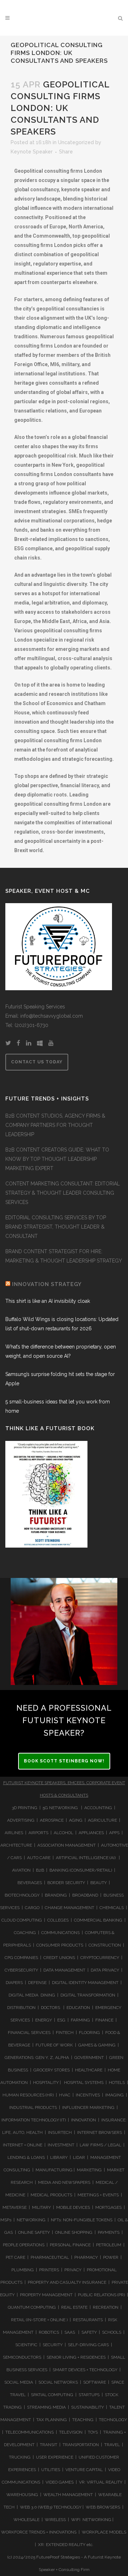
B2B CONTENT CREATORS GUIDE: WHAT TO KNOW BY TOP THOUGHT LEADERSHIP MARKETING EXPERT (57, 1159)
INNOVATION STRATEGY (47, 1284)
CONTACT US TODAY (37, 1062)
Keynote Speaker (32, 152)
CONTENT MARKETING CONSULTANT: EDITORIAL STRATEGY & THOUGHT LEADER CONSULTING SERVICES (63, 1193)
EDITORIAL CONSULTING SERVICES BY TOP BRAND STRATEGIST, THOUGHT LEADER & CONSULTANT (56, 1227)
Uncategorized (76, 142)
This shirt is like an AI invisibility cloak (48, 1301)
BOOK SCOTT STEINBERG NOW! (64, 1761)
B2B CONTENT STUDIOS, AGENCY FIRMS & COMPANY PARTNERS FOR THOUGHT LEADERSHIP (55, 1125)
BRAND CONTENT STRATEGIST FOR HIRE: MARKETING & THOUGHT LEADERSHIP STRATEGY (64, 1256)
